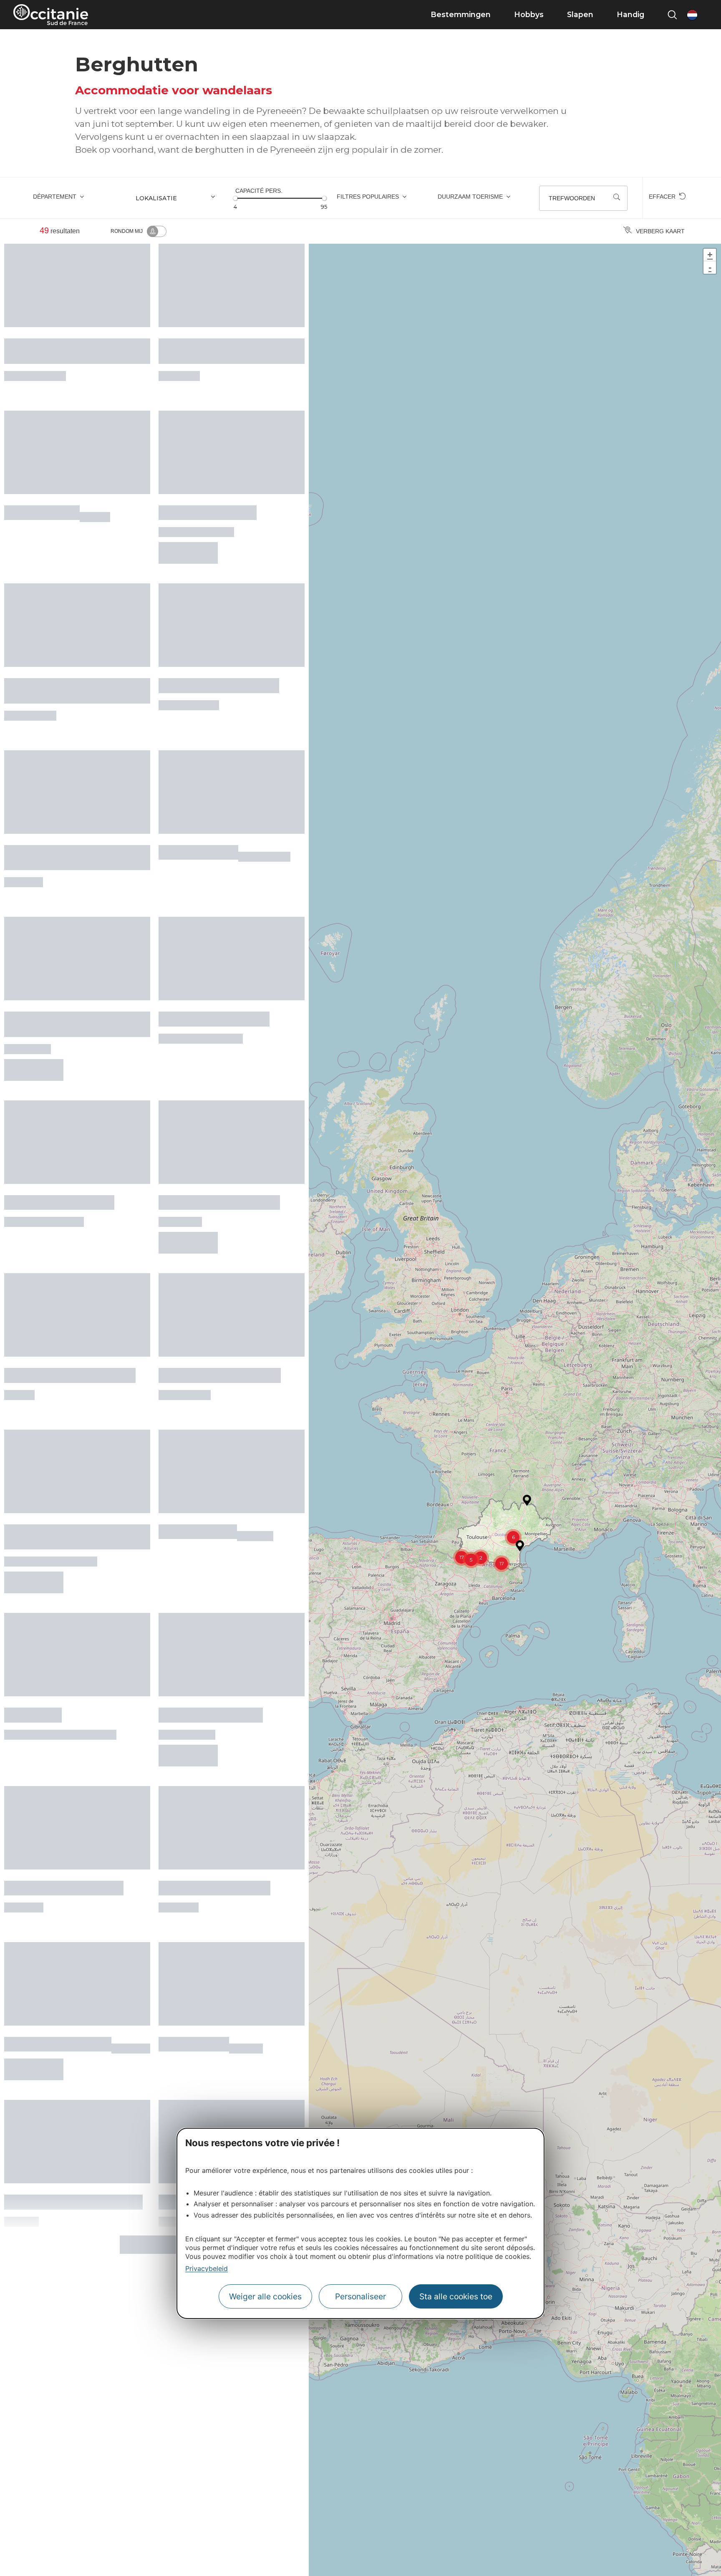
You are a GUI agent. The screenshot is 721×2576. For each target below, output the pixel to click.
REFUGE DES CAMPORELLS (219, 638)
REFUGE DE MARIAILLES (58, 1825)
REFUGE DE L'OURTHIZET (214, 925)
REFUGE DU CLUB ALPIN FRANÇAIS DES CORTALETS (64, 787)
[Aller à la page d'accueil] (51, 15)
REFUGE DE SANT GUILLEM (64, 1692)
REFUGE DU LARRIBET (208, 485)
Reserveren (188, 513)
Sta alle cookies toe (456, 2296)
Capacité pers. (259, 191)
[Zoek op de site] (672, 15)
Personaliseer (360, 2296)
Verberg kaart (660, 231)
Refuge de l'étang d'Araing (214, 1692)
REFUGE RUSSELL (198, 781)
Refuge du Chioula (198, 1375)
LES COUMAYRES (42, 485)
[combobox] (179, 198)
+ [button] (710, 255)
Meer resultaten (151, 1999)
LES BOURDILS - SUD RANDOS (70, 1242)
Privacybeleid (207, 2268)
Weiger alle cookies (265, 2296)
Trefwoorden (572, 198)
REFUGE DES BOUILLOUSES (220, 1242)
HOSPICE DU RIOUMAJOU (59, 1089)
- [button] (710, 267)
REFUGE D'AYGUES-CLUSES (219, 1089)
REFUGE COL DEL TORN (211, 1539)
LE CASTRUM (33, 1539)
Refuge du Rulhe (194, 1825)
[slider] (235, 198)
